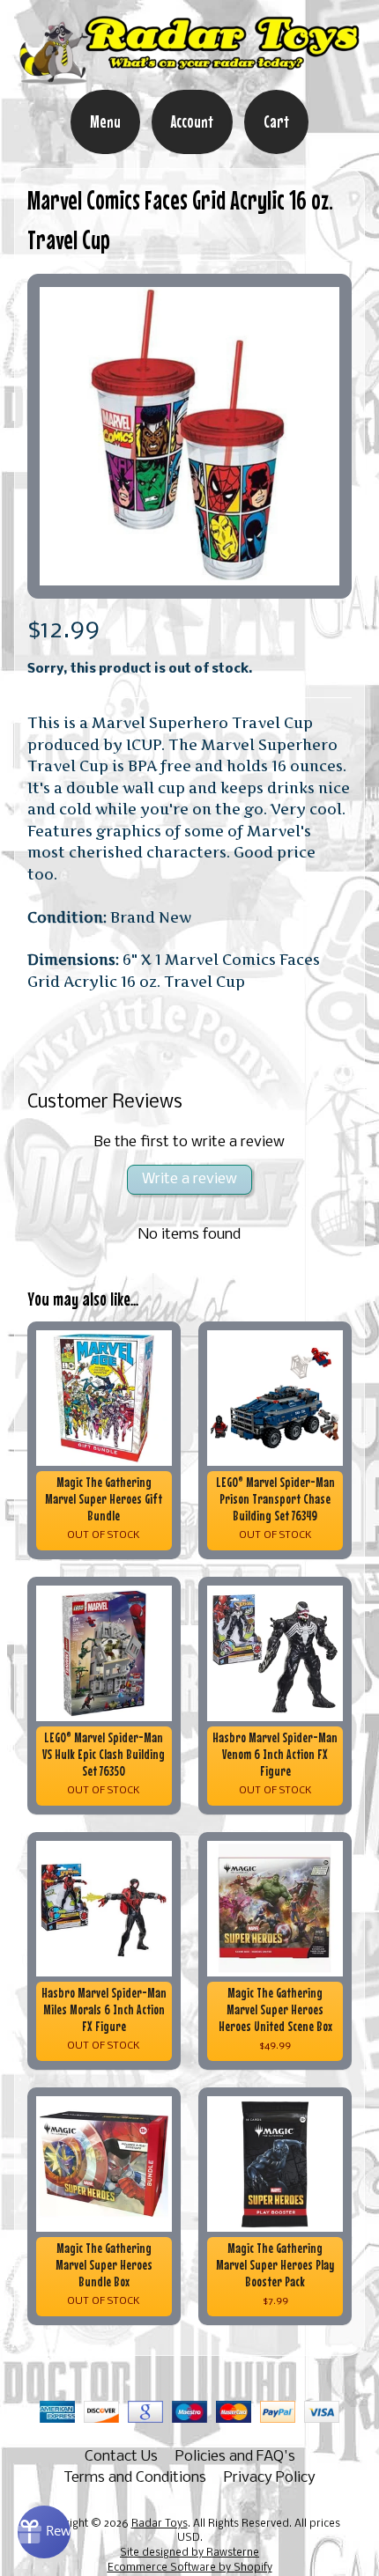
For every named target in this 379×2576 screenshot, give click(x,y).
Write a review (189, 1179)
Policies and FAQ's (235, 2457)
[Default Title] (190, 436)
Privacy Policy (270, 2478)
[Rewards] (44, 2532)
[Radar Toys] (189, 77)
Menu (105, 121)
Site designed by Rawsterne (189, 2553)
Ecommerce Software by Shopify (190, 2568)
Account (192, 121)
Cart (276, 121)
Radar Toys (160, 2524)
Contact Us (121, 2457)
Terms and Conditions (135, 2478)
